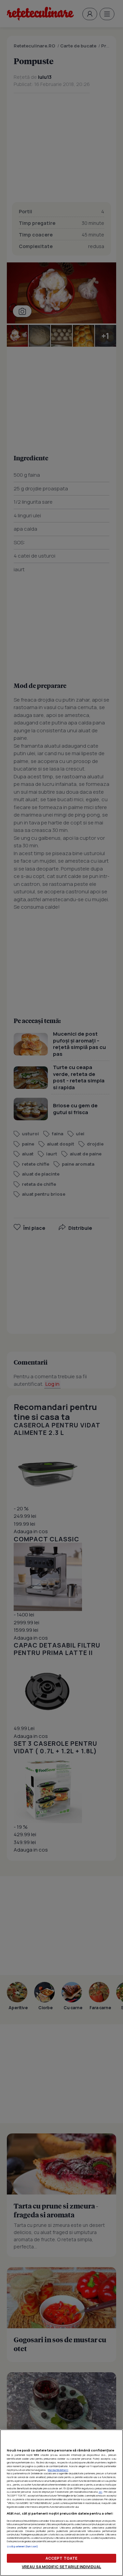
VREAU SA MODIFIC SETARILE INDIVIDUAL (61, 2567)
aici (100, 2492)
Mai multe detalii (58, 2470)
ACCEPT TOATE (61, 2558)
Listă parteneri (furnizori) (22, 2546)
